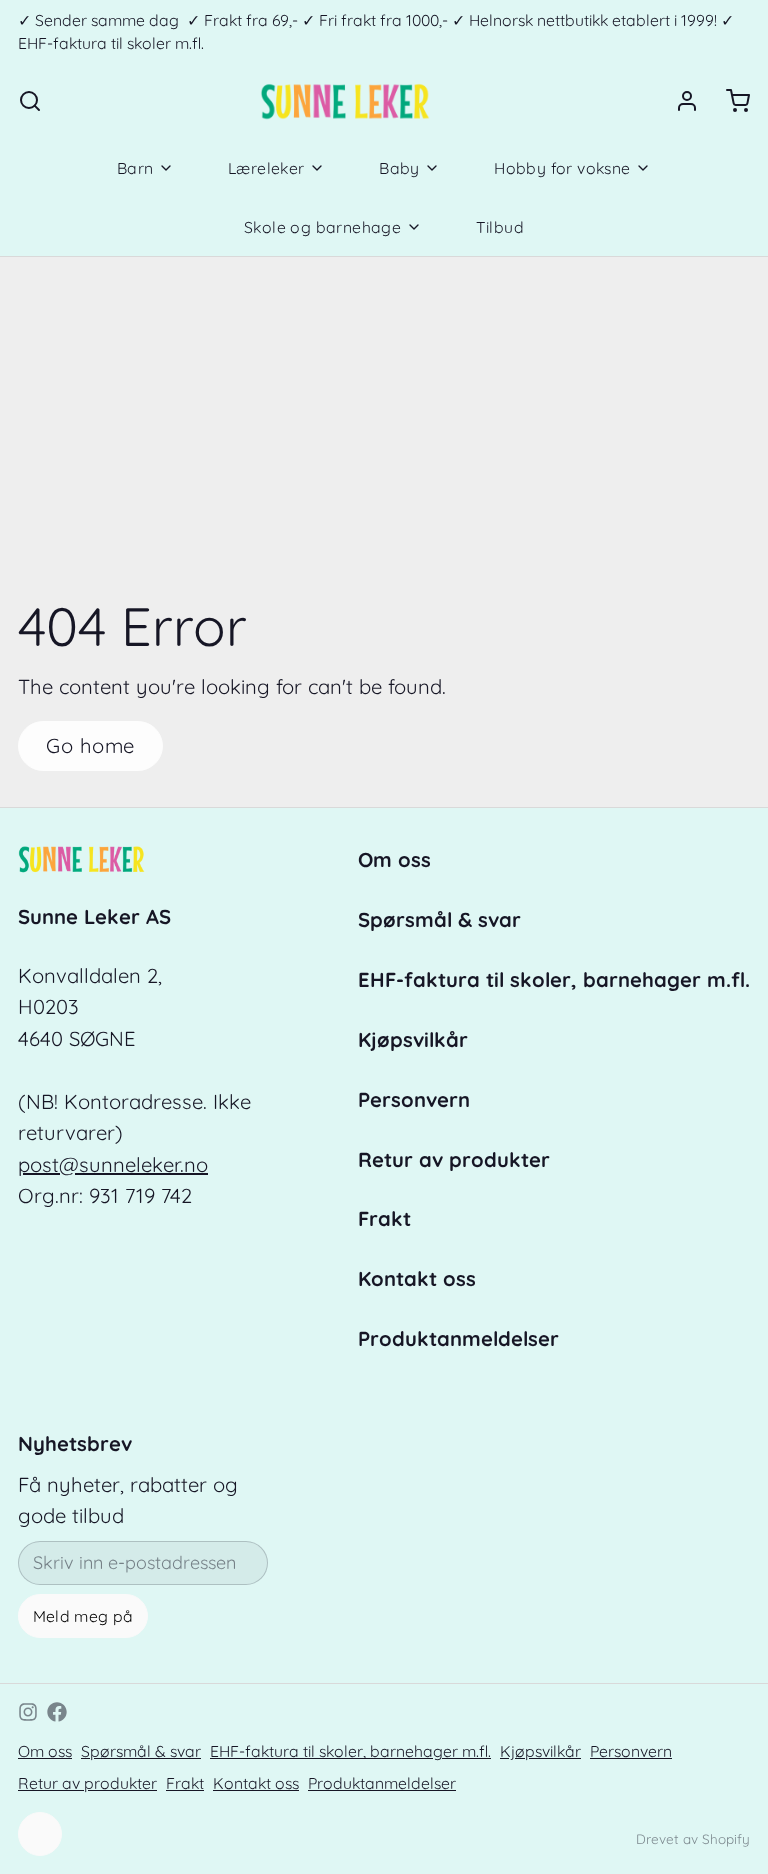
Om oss (394, 859)
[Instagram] (28, 1712)
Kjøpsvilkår (413, 1039)
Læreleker (266, 168)
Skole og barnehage (322, 227)
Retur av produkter (454, 1159)
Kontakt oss (417, 1278)
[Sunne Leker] (344, 101)
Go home (90, 745)
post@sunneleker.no (113, 1164)
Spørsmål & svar (439, 919)
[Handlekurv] (729, 101)
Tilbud (500, 227)
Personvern (414, 1099)
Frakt (384, 1218)
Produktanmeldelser (458, 1338)
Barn (135, 168)
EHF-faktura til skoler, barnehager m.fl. (554, 979)
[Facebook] (57, 1712)
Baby (399, 168)
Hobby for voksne (562, 168)
